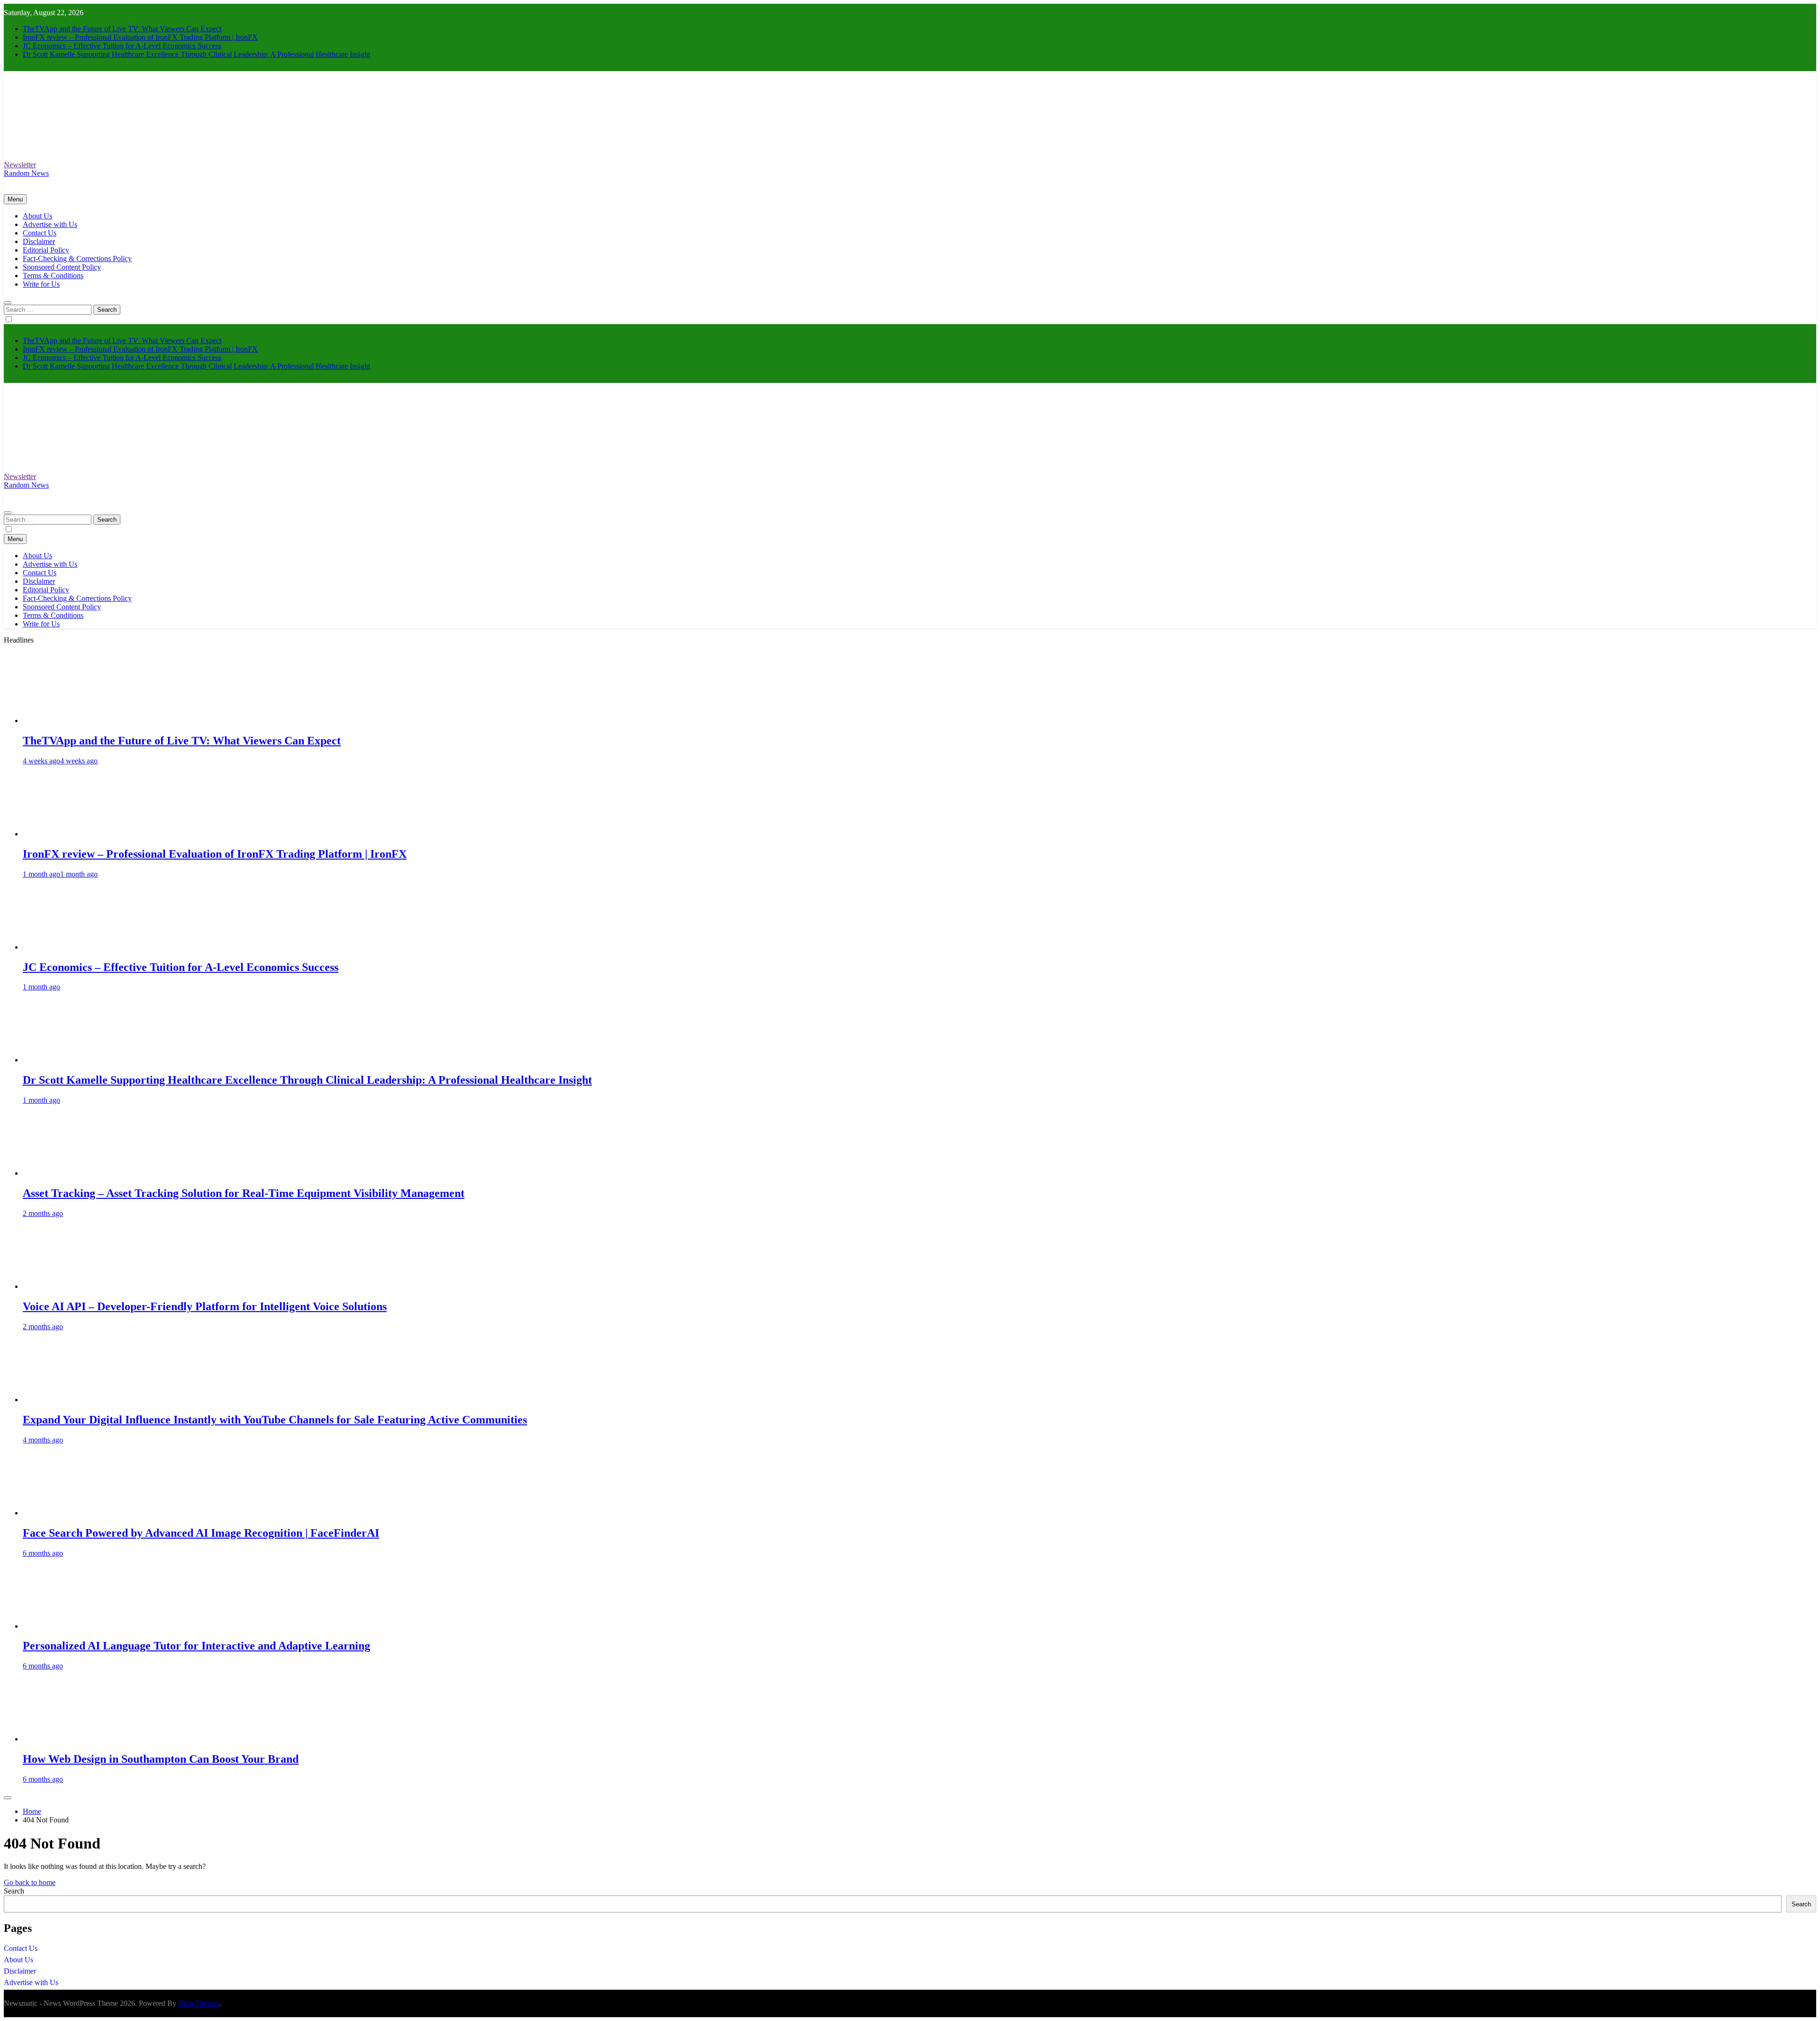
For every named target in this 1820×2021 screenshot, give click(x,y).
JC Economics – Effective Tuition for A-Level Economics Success (122, 46)
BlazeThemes (199, 2003)
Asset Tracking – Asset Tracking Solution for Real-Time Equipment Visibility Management (244, 1193)
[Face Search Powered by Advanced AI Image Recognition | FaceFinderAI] (58, 1513)
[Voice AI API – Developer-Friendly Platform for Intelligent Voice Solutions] (58, 1286)
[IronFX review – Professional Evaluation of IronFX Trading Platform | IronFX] (58, 834)
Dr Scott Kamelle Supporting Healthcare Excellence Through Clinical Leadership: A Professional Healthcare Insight (196, 54)
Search (14, 1891)
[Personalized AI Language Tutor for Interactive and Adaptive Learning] (58, 1626)
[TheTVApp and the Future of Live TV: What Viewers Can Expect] (58, 720)
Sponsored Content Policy (62, 267)
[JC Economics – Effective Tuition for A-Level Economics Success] (58, 947)
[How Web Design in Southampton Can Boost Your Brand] (58, 1739)
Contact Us (40, 233)
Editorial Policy (46, 250)
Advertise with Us (50, 224)
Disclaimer (39, 241)
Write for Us (41, 284)
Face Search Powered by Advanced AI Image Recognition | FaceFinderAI (201, 1533)
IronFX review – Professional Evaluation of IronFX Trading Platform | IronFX (140, 37)
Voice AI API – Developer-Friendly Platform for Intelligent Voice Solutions (205, 1306)
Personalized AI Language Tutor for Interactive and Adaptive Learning (196, 1646)
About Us (37, 216)
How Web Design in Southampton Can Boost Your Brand (161, 1759)
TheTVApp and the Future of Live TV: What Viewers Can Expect (122, 29)
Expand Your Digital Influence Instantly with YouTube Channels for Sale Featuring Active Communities (275, 1420)
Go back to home (30, 1882)
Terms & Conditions (53, 276)
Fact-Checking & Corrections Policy (77, 258)
